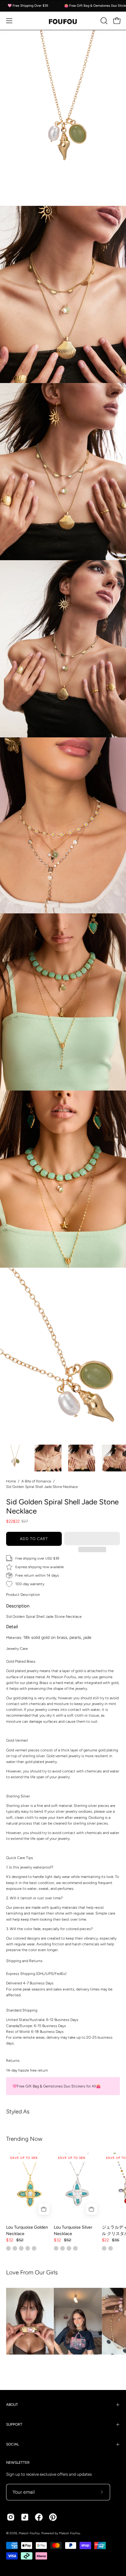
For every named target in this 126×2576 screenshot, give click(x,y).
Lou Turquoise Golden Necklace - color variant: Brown (15, 2248)
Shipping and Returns (24, 1961)
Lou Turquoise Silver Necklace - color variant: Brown (69, 2248)
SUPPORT (14, 2424)
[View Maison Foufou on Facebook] (39, 2517)
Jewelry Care (17, 1648)
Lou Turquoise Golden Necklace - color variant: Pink (34, 2248)
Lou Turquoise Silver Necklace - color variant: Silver (56, 2248)
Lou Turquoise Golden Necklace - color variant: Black (21, 2248)
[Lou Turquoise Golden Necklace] (30, 2186)
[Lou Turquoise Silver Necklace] (78, 2186)
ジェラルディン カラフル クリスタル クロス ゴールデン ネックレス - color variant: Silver (111, 2248)
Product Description (23, 1594)
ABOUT (12, 2405)
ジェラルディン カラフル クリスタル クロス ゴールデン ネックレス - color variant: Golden (104, 2248)
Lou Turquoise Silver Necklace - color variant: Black (75, 2248)
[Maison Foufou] (63, 21)
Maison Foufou (29, 2533)
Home (11, 1481)
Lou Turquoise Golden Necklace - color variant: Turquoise (8, 2248)
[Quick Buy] (44, 2209)
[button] (92, 1539)
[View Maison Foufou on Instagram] (11, 2517)
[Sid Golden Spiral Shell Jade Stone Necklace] (14, 1458)
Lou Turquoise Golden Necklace (27, 2230)
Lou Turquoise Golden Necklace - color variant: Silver (28, 2248)
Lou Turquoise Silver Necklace (73, 2230)
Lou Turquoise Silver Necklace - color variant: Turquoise (63, 2248)
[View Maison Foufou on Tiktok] (25, 2517)
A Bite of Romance (36, 1481)
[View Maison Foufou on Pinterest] (53, 2517)
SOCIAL (13, 2444)
